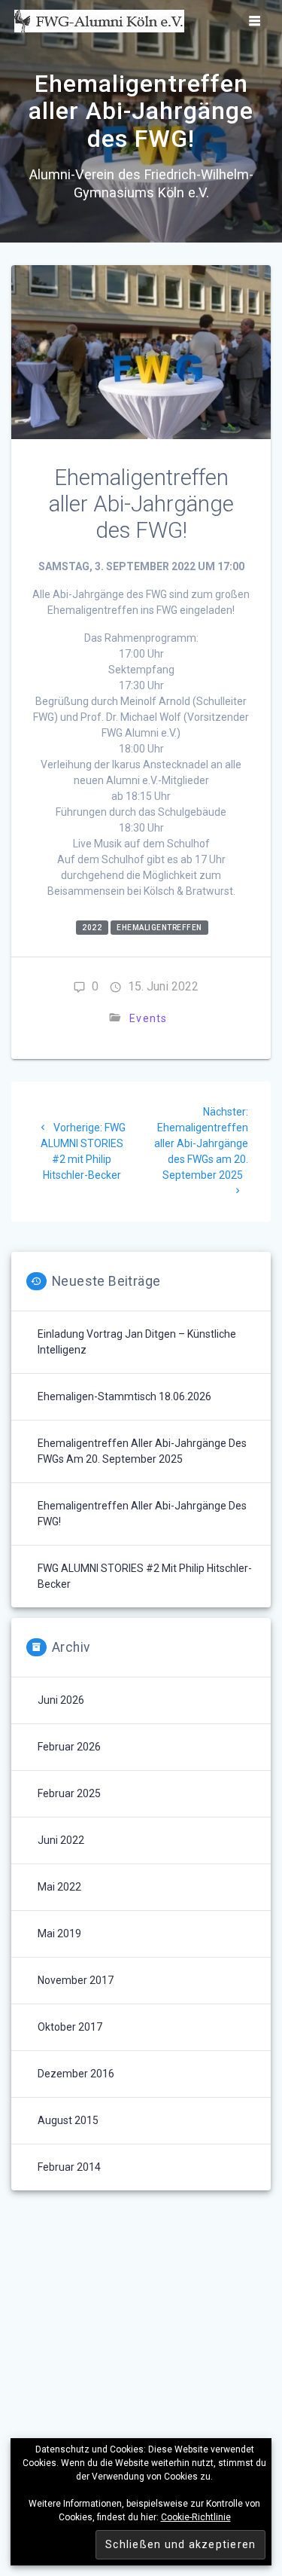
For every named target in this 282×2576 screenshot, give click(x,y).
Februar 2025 (69, 1793)
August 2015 (68, 2120)
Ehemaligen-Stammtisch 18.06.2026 (124, 1396)
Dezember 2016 (76, 2074)
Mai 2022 (59, 1887)
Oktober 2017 (70, 2027)
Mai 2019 (59, 1934)
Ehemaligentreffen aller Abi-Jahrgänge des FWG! (142, 1514)
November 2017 (76, 1980)
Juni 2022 (61, 1840)
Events (149, 1018)
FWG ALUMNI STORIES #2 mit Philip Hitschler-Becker (145, 1576)
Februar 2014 (69, 2167)
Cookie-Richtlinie (196, 2517)
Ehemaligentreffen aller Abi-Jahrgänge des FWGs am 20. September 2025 (142, 1451)
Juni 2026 (61, 1700)
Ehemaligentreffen (159, 928)
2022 (92, 928)
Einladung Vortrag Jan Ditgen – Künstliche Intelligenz (137, 1342)
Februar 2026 (69, 1747)
